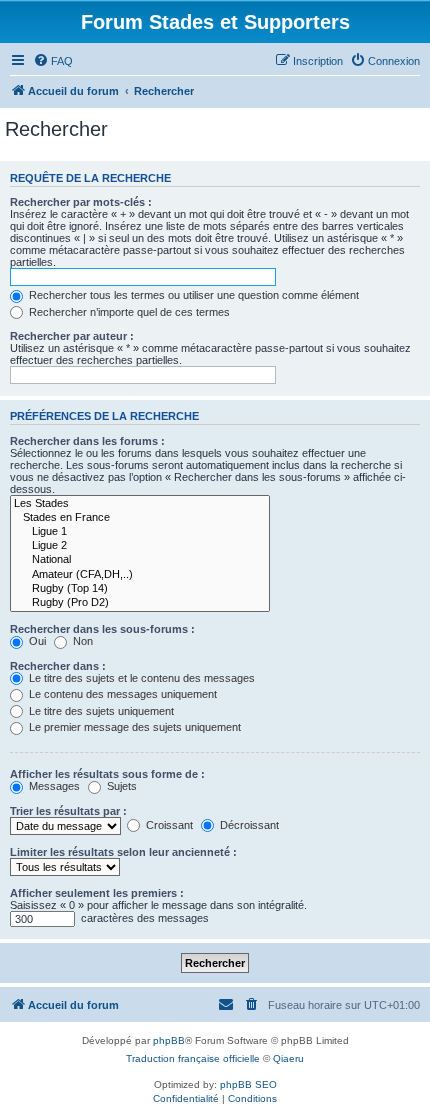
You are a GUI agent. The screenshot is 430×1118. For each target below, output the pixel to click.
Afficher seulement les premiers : (97, 893)
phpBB (169, 1040)
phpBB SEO (248, 1084)
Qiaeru (288, 1058)
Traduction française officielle (193, 1058)
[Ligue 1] (140, 532)
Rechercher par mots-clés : (81, 202)
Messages (53, 786)
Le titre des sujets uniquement (100, 711)
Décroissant (248, 825)
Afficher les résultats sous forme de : (107, 774)
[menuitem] (53, 61)
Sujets (120, 786)
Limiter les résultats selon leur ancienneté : (123, 852)
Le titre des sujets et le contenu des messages (140, 678)
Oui (36, 641)
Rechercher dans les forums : (87, 441)
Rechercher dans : (58, 666)
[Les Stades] (140, 504)
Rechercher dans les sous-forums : (102, 629)
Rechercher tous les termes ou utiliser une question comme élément (192, 295)
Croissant (168, 825)
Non (81, 641)
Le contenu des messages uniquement (121, 694)
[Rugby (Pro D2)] (140, 603)
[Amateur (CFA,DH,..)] (140, 575)
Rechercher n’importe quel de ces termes (128, 312)
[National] (140, 560)
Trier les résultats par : (68, 811)
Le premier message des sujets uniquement (133, 727)
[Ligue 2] (140, 546)
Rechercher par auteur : (72, 336)
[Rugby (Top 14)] (140, 589)
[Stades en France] (140, 518)
